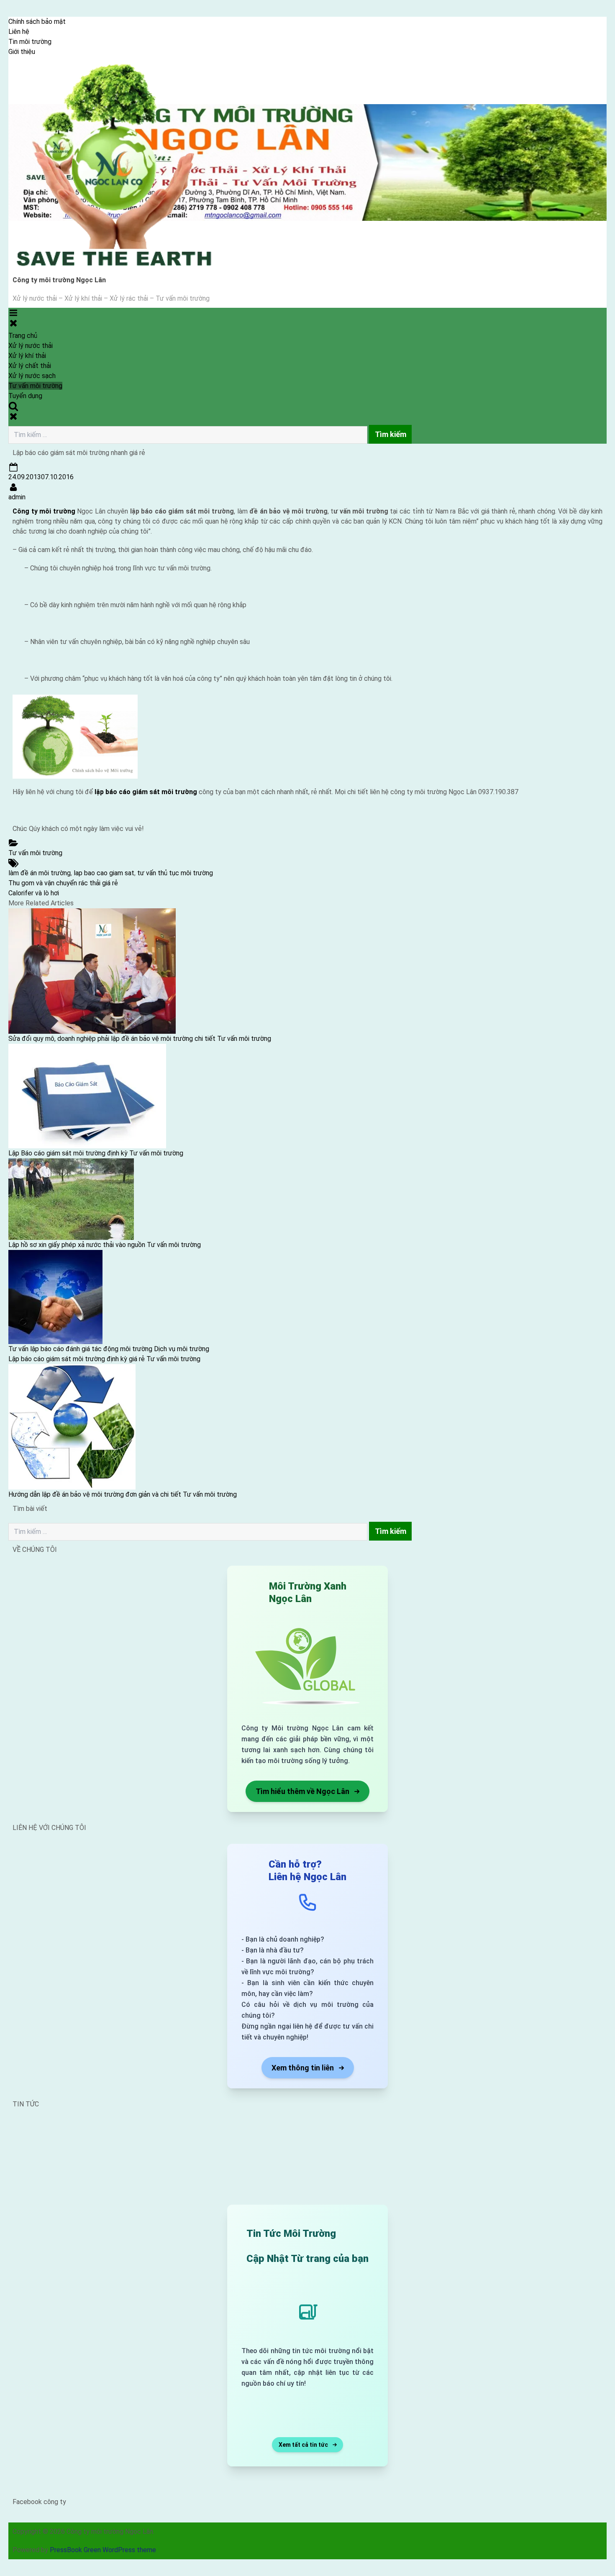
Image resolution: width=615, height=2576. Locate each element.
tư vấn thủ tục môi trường (175, 873)
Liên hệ (19, 32)
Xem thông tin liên (303, 2068)
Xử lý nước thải (31, 346)
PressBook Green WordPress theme (103, 2550)
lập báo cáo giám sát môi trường (146, 792)
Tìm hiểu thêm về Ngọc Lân (302, 1791)
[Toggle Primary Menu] (13, 318)
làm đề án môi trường (40, 873)
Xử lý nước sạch (32, 376)
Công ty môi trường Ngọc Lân (59, 280)
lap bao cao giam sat (104, 873)
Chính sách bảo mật (37, 22)
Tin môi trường (30, 42)
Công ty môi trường (44, 511)
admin (17, 497)
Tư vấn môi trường (35, 386)
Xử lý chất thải (30, 366)
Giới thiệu (22, 52)
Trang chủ (23, 336)
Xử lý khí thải (27, 356)
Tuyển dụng (25, 396)
